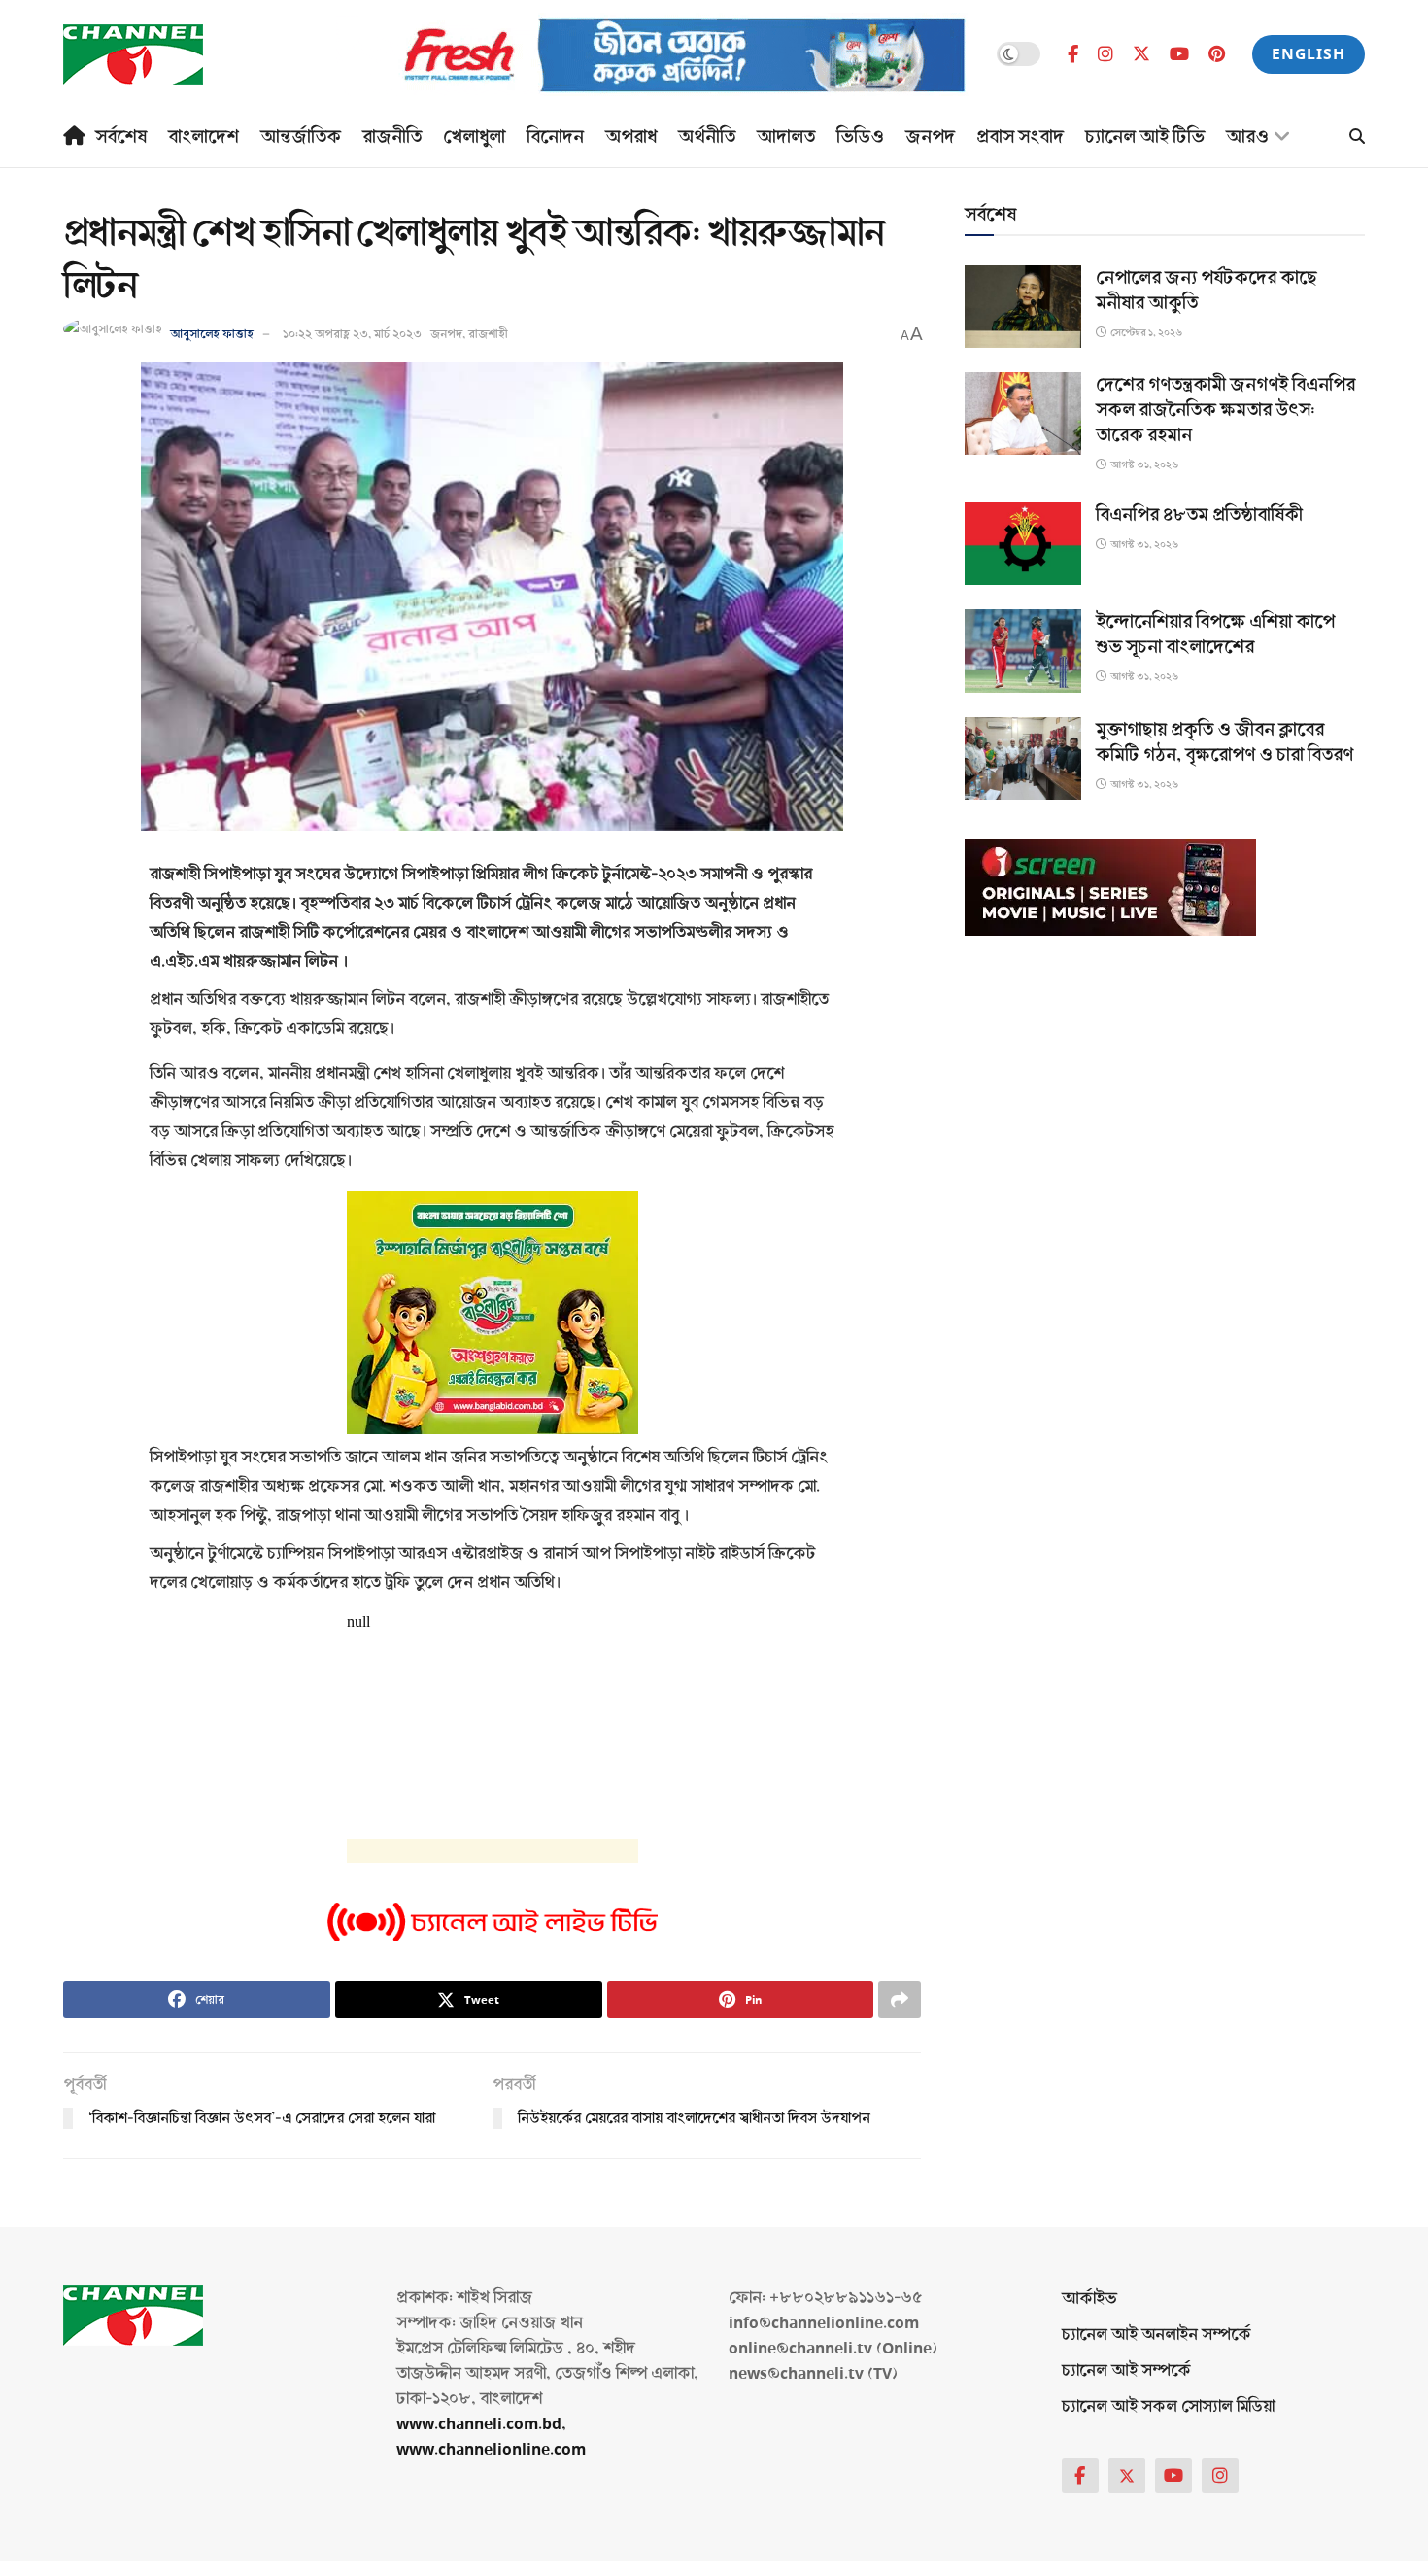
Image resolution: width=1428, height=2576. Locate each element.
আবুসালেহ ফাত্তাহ (212, 334)
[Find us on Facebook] (1073, 54)
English (1309, 54)
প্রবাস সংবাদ (1020, 137)
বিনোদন (555, 137)
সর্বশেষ (121, 137)
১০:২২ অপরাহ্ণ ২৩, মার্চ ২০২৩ (352, 334)
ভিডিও (860, 137)
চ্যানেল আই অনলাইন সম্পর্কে (1156, 2335)
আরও (1247, 137)
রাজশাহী (488, 334)
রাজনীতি (392, 137)
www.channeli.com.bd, (481, 2424)
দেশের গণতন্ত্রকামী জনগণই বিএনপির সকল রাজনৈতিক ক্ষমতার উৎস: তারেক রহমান (1225, 410)
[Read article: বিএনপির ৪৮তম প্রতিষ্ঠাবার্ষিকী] (1023, 544)
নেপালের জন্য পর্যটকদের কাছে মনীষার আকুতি (1207, 291)
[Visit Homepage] (133, 54)
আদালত (786, 137)
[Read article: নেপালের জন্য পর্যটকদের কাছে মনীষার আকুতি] (1023, 307)
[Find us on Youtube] (1179, 54)
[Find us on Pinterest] (1217, 54)
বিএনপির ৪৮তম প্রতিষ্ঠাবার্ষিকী (1199, 515)
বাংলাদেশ (204, 137)
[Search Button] (1357, 137)
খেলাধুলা (474, 137)
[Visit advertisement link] (653, 54)
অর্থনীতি (707, 137)
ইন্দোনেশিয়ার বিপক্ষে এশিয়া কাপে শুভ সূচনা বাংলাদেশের (1215, 635)
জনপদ (930, 137)
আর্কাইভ (1089, 2299)
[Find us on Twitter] (1141, 54)
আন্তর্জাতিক (301, 137)
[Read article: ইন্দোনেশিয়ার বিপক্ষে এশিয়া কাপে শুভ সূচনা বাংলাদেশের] (1023, 651)
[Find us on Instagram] (1105, 54)
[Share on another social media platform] (900, 2000)
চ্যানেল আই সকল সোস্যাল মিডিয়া (1168, 2406)
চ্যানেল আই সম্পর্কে (1126, 2370)
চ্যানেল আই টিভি (1145, 137)
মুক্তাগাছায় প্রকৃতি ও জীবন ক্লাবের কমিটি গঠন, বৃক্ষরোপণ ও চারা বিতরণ (1224, 742)
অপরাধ (631, 137)
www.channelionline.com (493, 2449)
